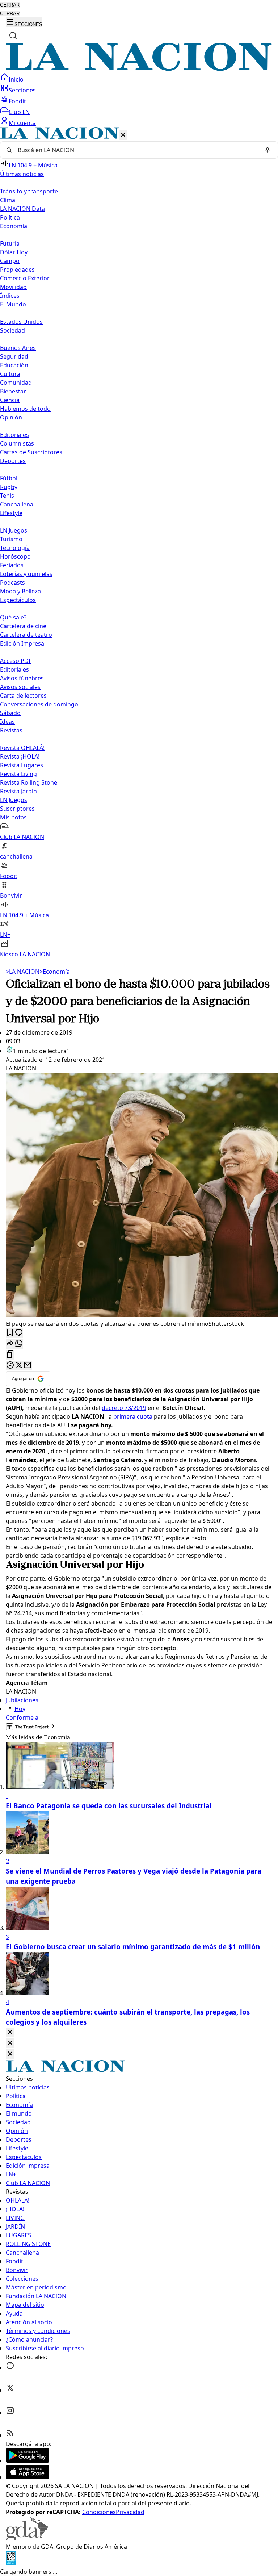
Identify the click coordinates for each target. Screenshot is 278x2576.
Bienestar (13, 391)
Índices (10, 296)
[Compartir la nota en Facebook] (10, 1366)
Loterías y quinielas (26, 574)
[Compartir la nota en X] (19, 1366)
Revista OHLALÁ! (22, 748)
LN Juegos (14, 530)
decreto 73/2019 (124, 1408)
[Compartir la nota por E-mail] (28, 1366)
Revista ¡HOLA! (20, 756)
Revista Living (18, 774)
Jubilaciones (22, 1700)
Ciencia (10, 400)
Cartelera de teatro (26, 635)
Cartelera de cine (23, 626)
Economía (55, 972)
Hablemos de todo (25, 409)
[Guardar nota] (10, 1333)
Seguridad (14, 356)
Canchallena (17, 504)
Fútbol (9, 478)
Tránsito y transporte (29, 191)
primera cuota (133, 1416)
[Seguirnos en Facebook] (10, 2368)
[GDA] (27, 2538)
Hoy (20, 1709)
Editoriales (14, 435)
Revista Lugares (22, 765)
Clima (8, 200)
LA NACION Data (22, 209)
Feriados (12, 565)
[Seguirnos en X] (10, 2390)
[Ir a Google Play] (28, 2460)
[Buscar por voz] (268, 150)
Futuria (10, 243)
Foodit (17, 101)
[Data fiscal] (11, 2563)
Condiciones (99, 2512)
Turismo (11, 539)
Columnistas (17, 443)
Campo (10, 261)
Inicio (16, 79)
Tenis (7, 496)
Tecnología (15, 548)
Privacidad (130, 2512)
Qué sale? (13, 617)
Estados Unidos (21, 322)
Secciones (22, 90)
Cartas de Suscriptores (31, 452)
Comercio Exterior (25, 278)
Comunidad (16, 383)
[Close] (10, 2032)
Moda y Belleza (20, 591)
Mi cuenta (22, 123)
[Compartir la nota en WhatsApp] (19, 1344)
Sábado (10, 713)
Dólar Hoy (14, 252)
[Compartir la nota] (10, 1344)
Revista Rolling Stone (29, 782)
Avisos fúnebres (22, 678)
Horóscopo (15, 556)
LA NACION (23, 972)
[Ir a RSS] (10, 2435)
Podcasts (12, 583)
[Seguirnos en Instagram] (10, 2413)
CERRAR (10, 5)
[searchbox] (136, 150)
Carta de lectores (23, 696)
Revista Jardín (18, 791)
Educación (14, 365)
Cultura (10, 374)
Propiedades (17, 270)
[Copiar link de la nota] (10, 1355)
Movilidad (13, 287)
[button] (139, 543)
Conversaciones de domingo (39, 704)
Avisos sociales (20, 687)
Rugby (9, 487)
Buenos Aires (18, 348)
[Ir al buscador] (13, 36)
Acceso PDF (16, 661)
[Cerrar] (123, 135)
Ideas (7, 722)
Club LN (19, 112)
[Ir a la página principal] (139, 68)
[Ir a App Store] (28, 2477)
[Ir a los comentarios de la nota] (19, 1333)
